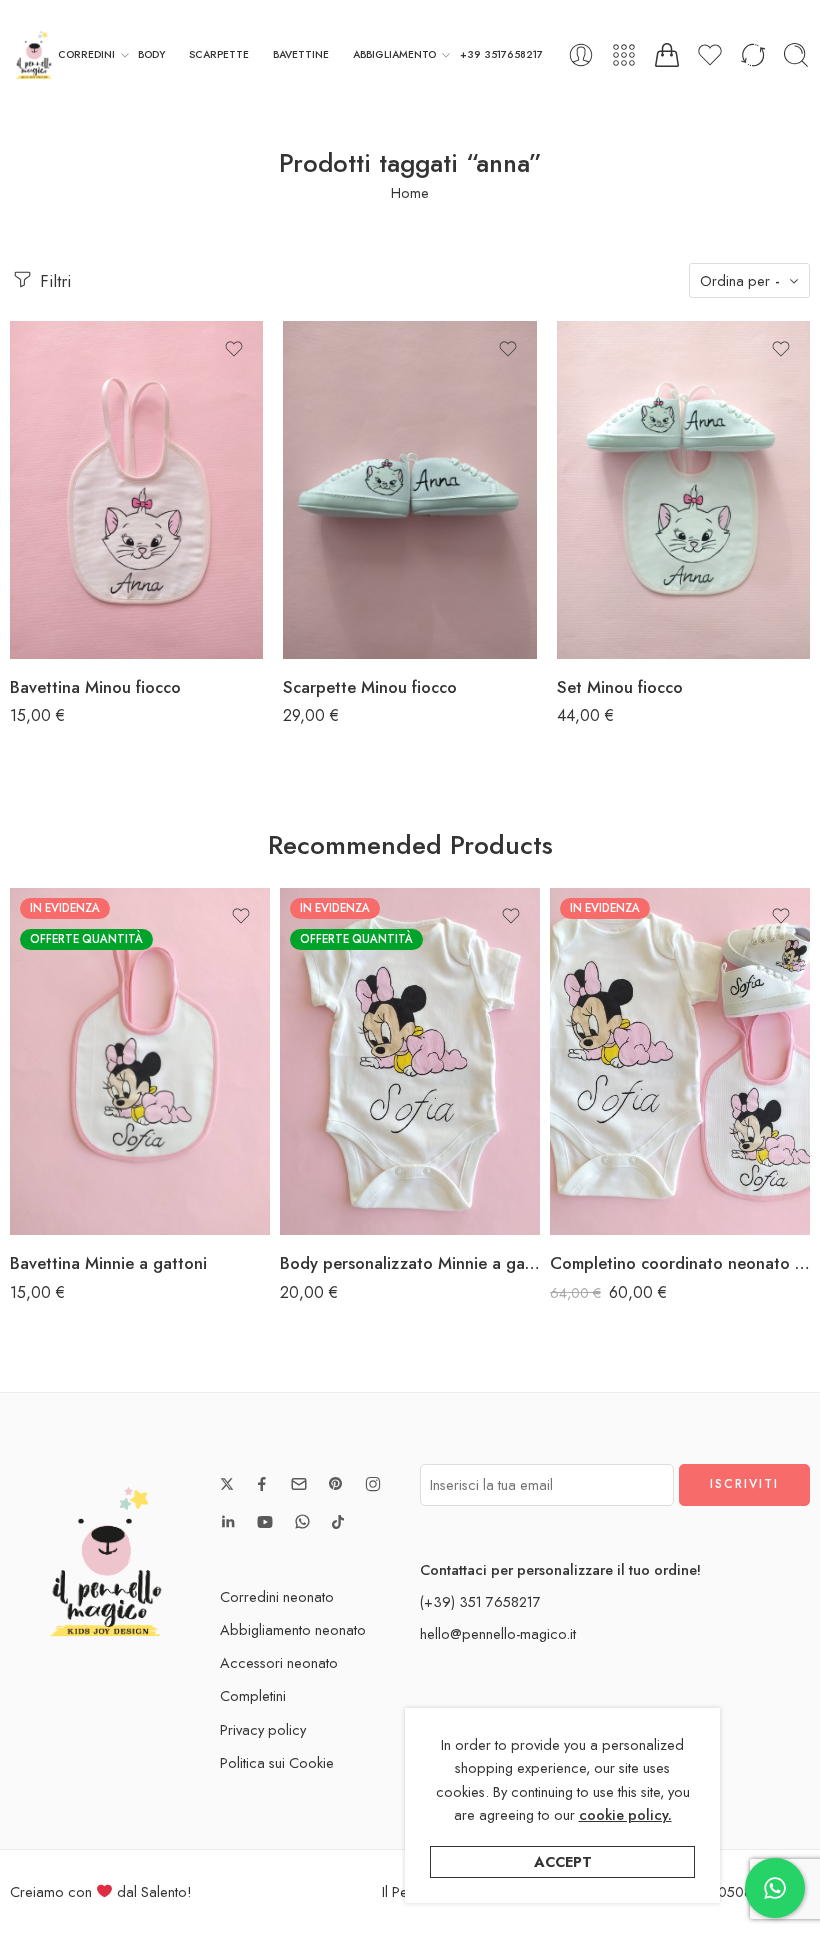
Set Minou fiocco (620, 687)
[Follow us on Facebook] (262, 1484)
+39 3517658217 (501, 54)
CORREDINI (86, 54)
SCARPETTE (219, 54)
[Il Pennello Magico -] (34, 55)
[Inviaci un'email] (299, 1484)
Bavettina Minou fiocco (95, 687)
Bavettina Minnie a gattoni (108, 1263)
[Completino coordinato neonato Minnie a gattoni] (680, 1061)
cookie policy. (625, 1814)
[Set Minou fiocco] (683, 490)
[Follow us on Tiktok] (338, 1522)
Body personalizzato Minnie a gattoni (410, 1263)
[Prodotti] (624, 55)
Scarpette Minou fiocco (370, 687)
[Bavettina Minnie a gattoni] (140, 1061)
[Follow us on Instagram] (373, 1484)
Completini (253, 1695)
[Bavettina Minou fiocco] (136, 490)
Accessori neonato (279, 1662)
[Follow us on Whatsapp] (302, 1521)
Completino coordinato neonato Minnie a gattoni (680, 1263)
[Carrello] (667, 55)
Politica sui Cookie (277, 1762)
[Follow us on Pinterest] (336, 1484)
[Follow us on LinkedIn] (228, 1522)
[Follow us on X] (227, 1484)
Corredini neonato (277, 1596)
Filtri (53, 281)
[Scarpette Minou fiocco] (409, 490)
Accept (563, 1861)
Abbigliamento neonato (293, 1629)
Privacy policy (263, 1729)
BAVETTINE (301, 54)
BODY (151, 54)
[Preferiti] (234, 349)
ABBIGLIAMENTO (394, 54)
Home (410, 192)
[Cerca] (796, 55)
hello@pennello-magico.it (498, 1633)
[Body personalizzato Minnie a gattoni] (410, 1061)
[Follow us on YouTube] (265, 1522)
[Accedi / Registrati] (581, 55)
